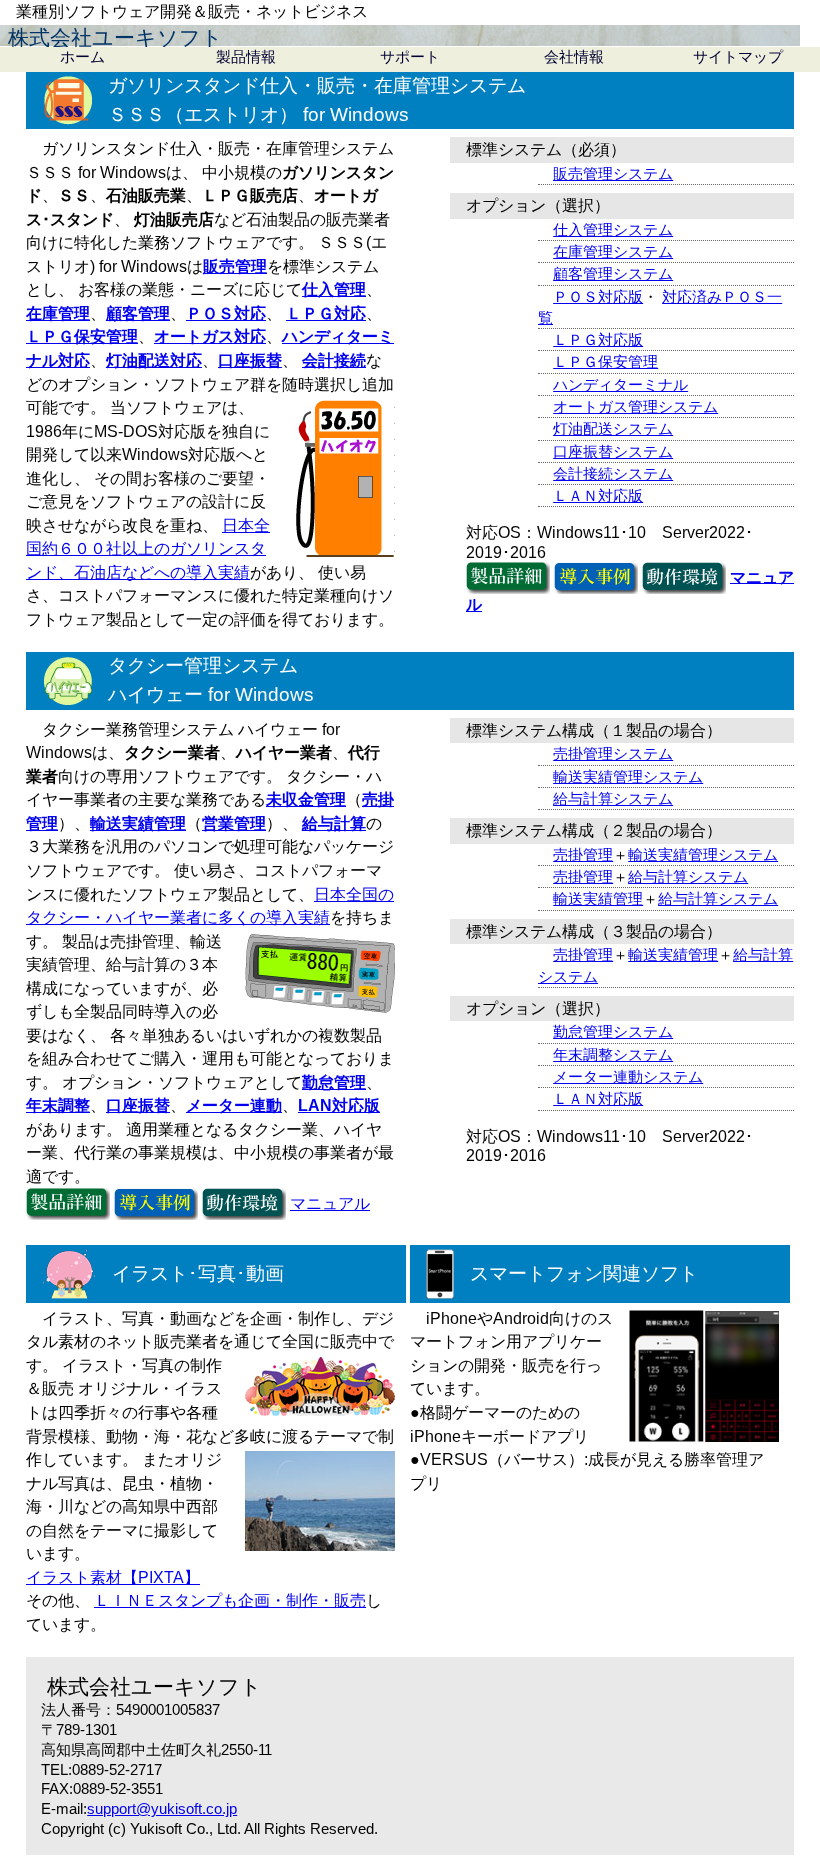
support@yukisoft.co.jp (162, 1808)
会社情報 (574, 56)
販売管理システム (613, 173)
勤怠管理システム (613, 1031)
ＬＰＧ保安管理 (605, 361)
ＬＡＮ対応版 (598, 495)
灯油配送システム (613, 428)
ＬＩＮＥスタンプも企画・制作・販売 (230, 1600)
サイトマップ (738, 56)
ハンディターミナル (620, 384)
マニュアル (330, 1203)
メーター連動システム (628, 1076)
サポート (410, 56)
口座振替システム (613, 451)
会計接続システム (613, 473)
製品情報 (246, 56)
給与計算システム (613, 798)
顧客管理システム (613, 273)
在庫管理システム (613, 251)
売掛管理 (583, 854)
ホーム (82, 56)
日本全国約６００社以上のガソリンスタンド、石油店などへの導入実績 (148, 549)
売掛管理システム (613, 753)
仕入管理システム (613, 229)
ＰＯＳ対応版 (598, 296)
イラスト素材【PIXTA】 (113, 1577)
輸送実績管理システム (628, 776)
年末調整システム (613, 1054)
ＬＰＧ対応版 (598, 339)
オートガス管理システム (635, 406)
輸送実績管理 (598, 898)
